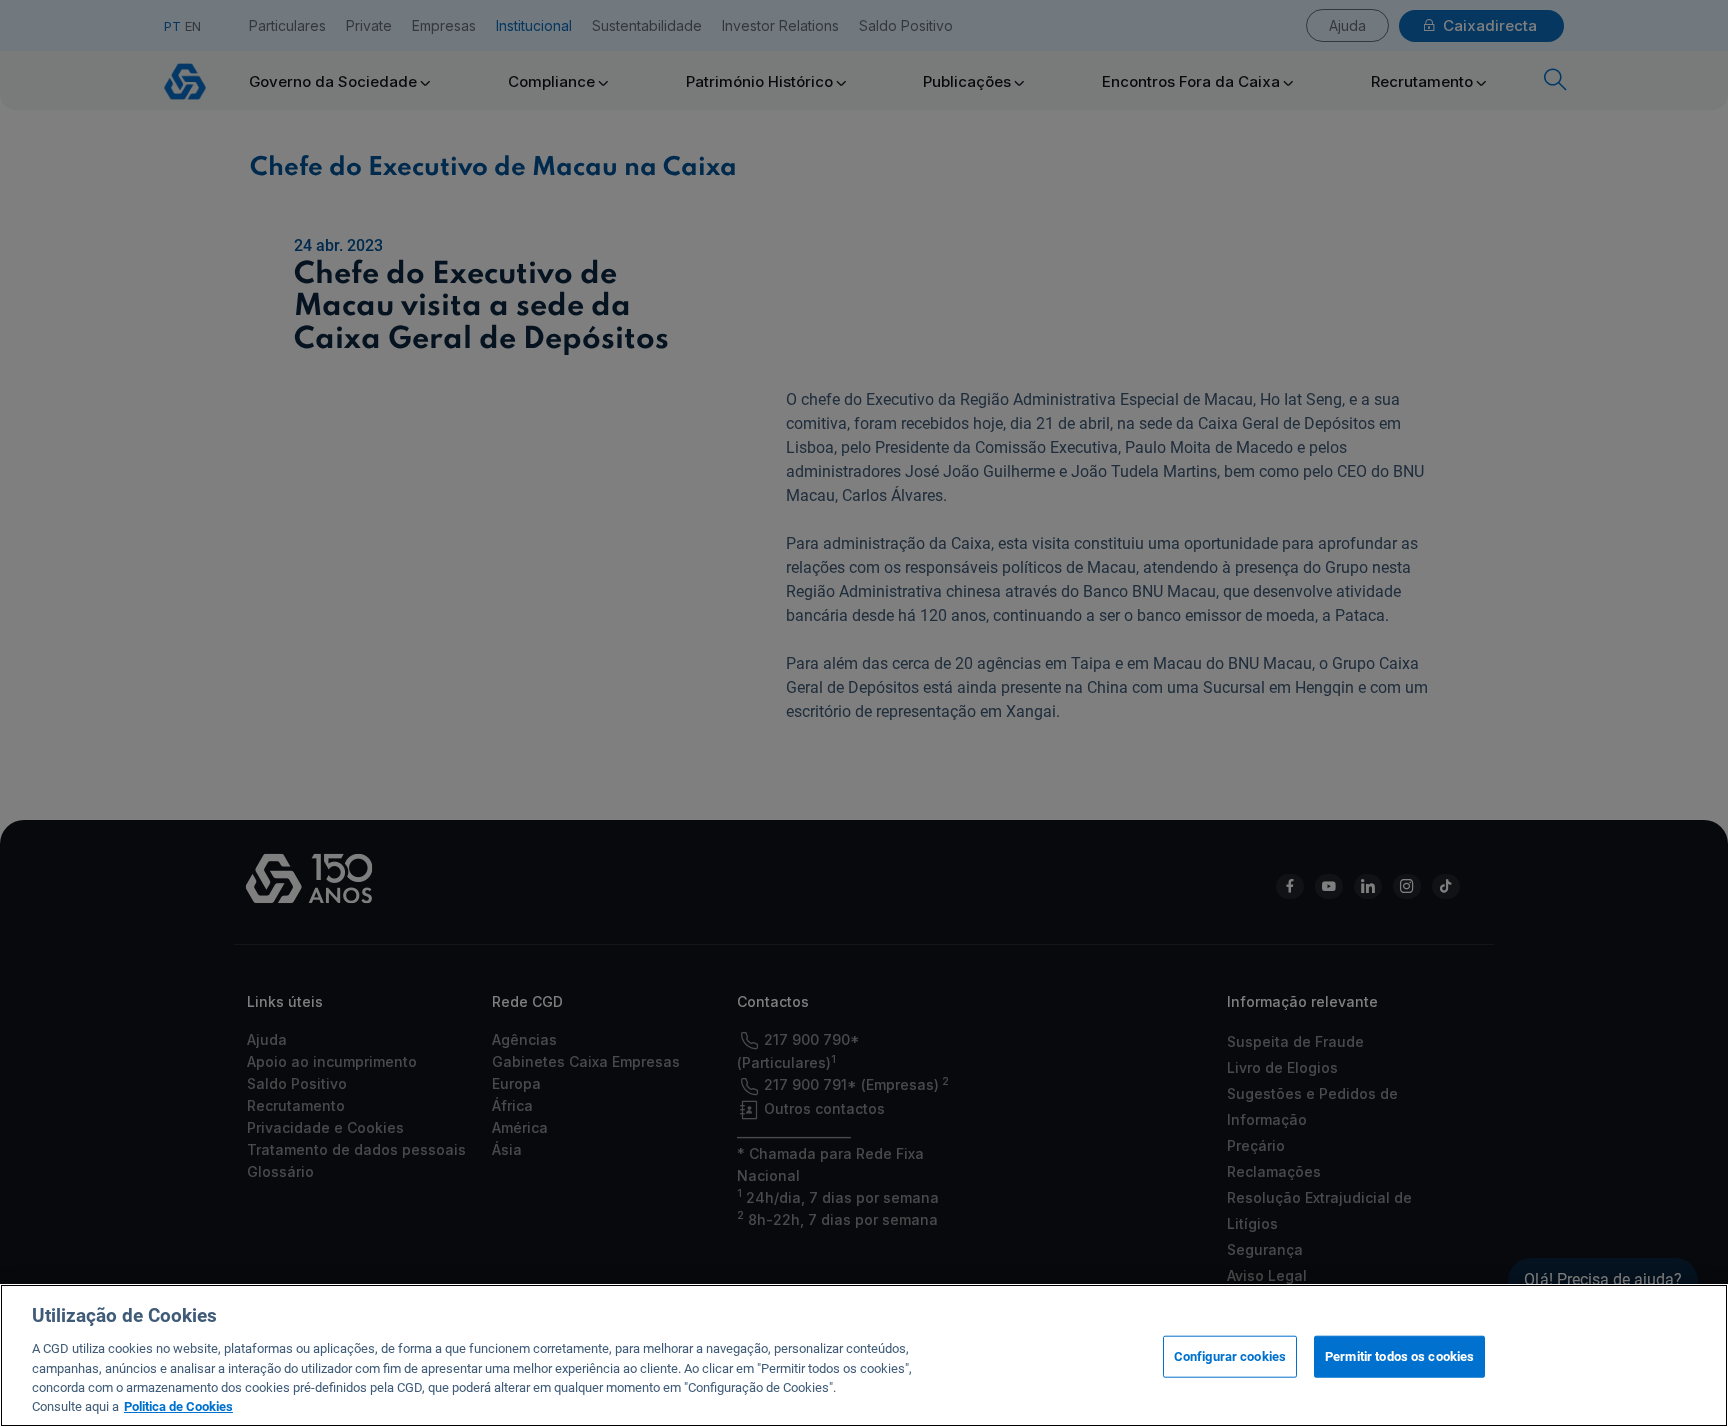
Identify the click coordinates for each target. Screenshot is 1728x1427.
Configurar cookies (1230, 1356)
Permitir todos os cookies (1399, 1356)
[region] (864, 1355)
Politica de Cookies (178, 1406)
